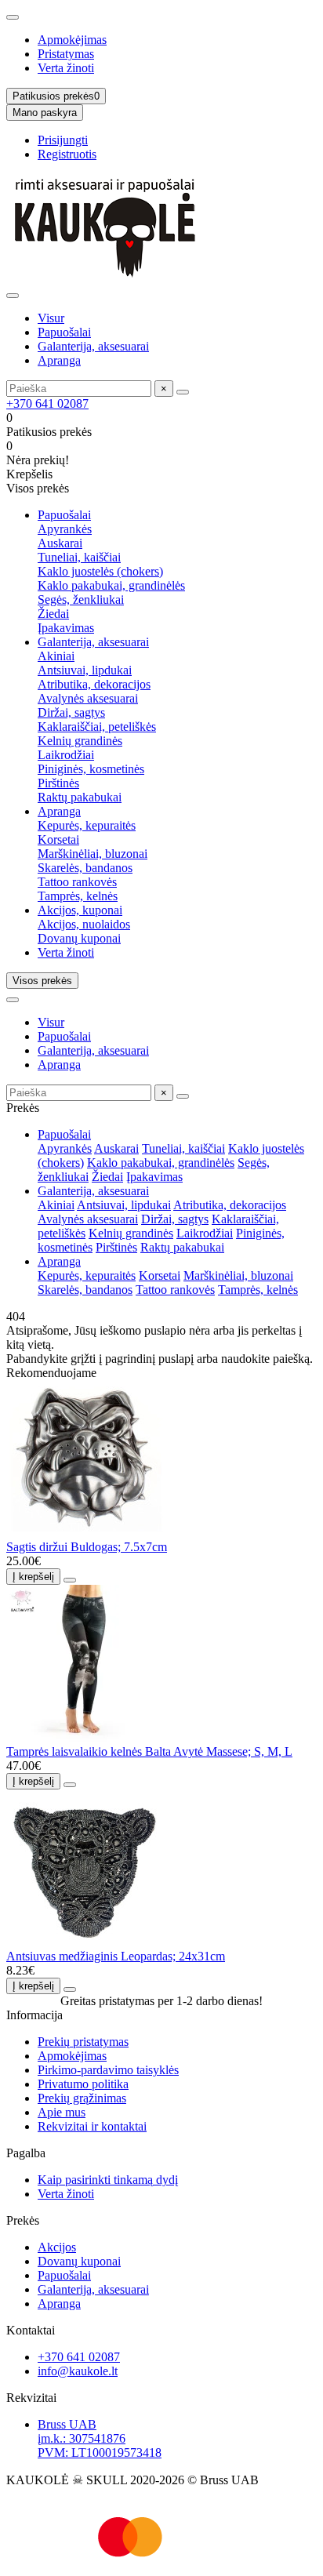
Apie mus (62, 2112)
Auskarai (60, 543)
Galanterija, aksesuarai (93, 346)
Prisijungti (63, 140)
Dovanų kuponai (79, 938)
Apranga (59, 360)
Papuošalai (64, 332)
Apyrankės (65, 529)
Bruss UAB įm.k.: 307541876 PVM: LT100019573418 (100, 2438)
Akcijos (57, 2247)
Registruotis (67, 154)
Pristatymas (66, 54)
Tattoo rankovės (77, 882)
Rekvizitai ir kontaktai (92, 2126)
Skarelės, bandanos (85, 868)
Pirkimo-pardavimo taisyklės (108, 2070)
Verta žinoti (66, 68)
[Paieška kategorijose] (13, 296)
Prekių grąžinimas (82, 2098)
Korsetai (58, 839)
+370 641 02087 (47, 403)
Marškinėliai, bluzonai (93, 854)
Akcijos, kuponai (80, 910)
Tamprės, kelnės (78, 896)
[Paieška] (183, 392)
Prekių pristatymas (83, 2042)
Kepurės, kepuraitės (87, 825)
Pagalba (26, 2153)
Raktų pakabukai (80, 797)
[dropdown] (13, 17)
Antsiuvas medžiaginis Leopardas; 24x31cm (116, 1956)
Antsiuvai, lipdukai (85, 670)
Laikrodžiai (66, 755)
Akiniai (56, 656)
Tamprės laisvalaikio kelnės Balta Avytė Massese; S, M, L (149, 1751)
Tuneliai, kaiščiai (79, 557)
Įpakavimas (66, 628)
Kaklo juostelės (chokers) (100, 571)
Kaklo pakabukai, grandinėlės (111, 585)
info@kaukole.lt (78, 2371)
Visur (51, 318)
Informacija (34, 2015)
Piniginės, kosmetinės (91, 769)
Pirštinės (58, 783)
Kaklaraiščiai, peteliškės (97, 727)
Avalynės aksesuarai (88, 698)
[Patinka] (70, 1580)
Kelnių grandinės (80, 741)
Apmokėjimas (72, 40)
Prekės (23, 2220)
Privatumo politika (83, 2084)
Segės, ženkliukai (81, 599)
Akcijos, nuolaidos (84, 924)
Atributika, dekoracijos (94, 684)
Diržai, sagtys (71, 712)
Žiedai (53, 614)
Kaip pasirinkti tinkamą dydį (108, 2180)
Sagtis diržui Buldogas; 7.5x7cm (87, 1547)
